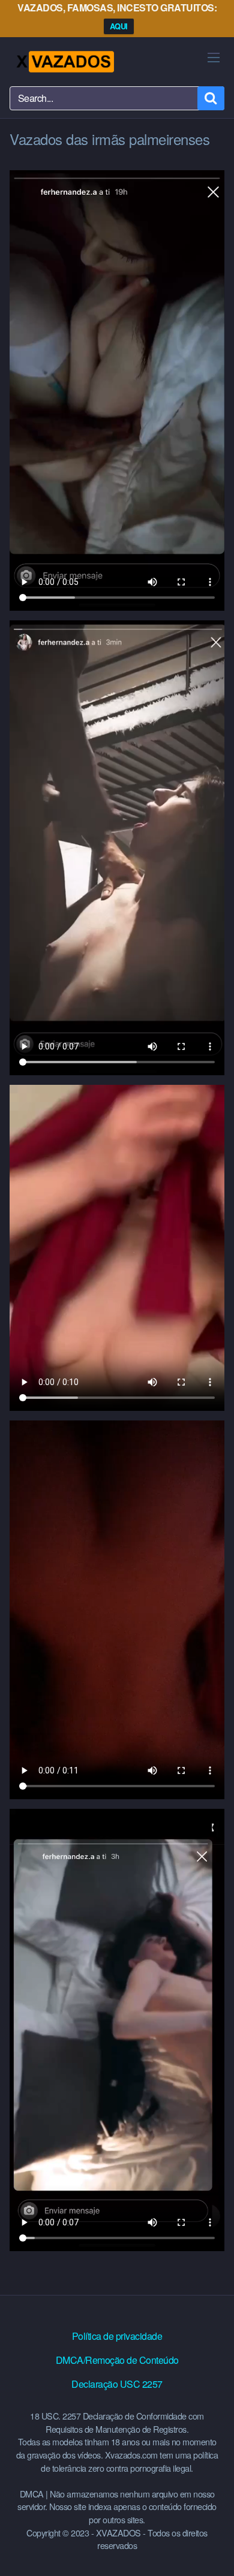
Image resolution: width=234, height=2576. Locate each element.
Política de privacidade (117, 2336)
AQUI (119, 26)
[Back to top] (213, 2550)
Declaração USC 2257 (117, 2384)
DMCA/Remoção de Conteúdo (117, 2360)
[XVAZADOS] (64, 62)
